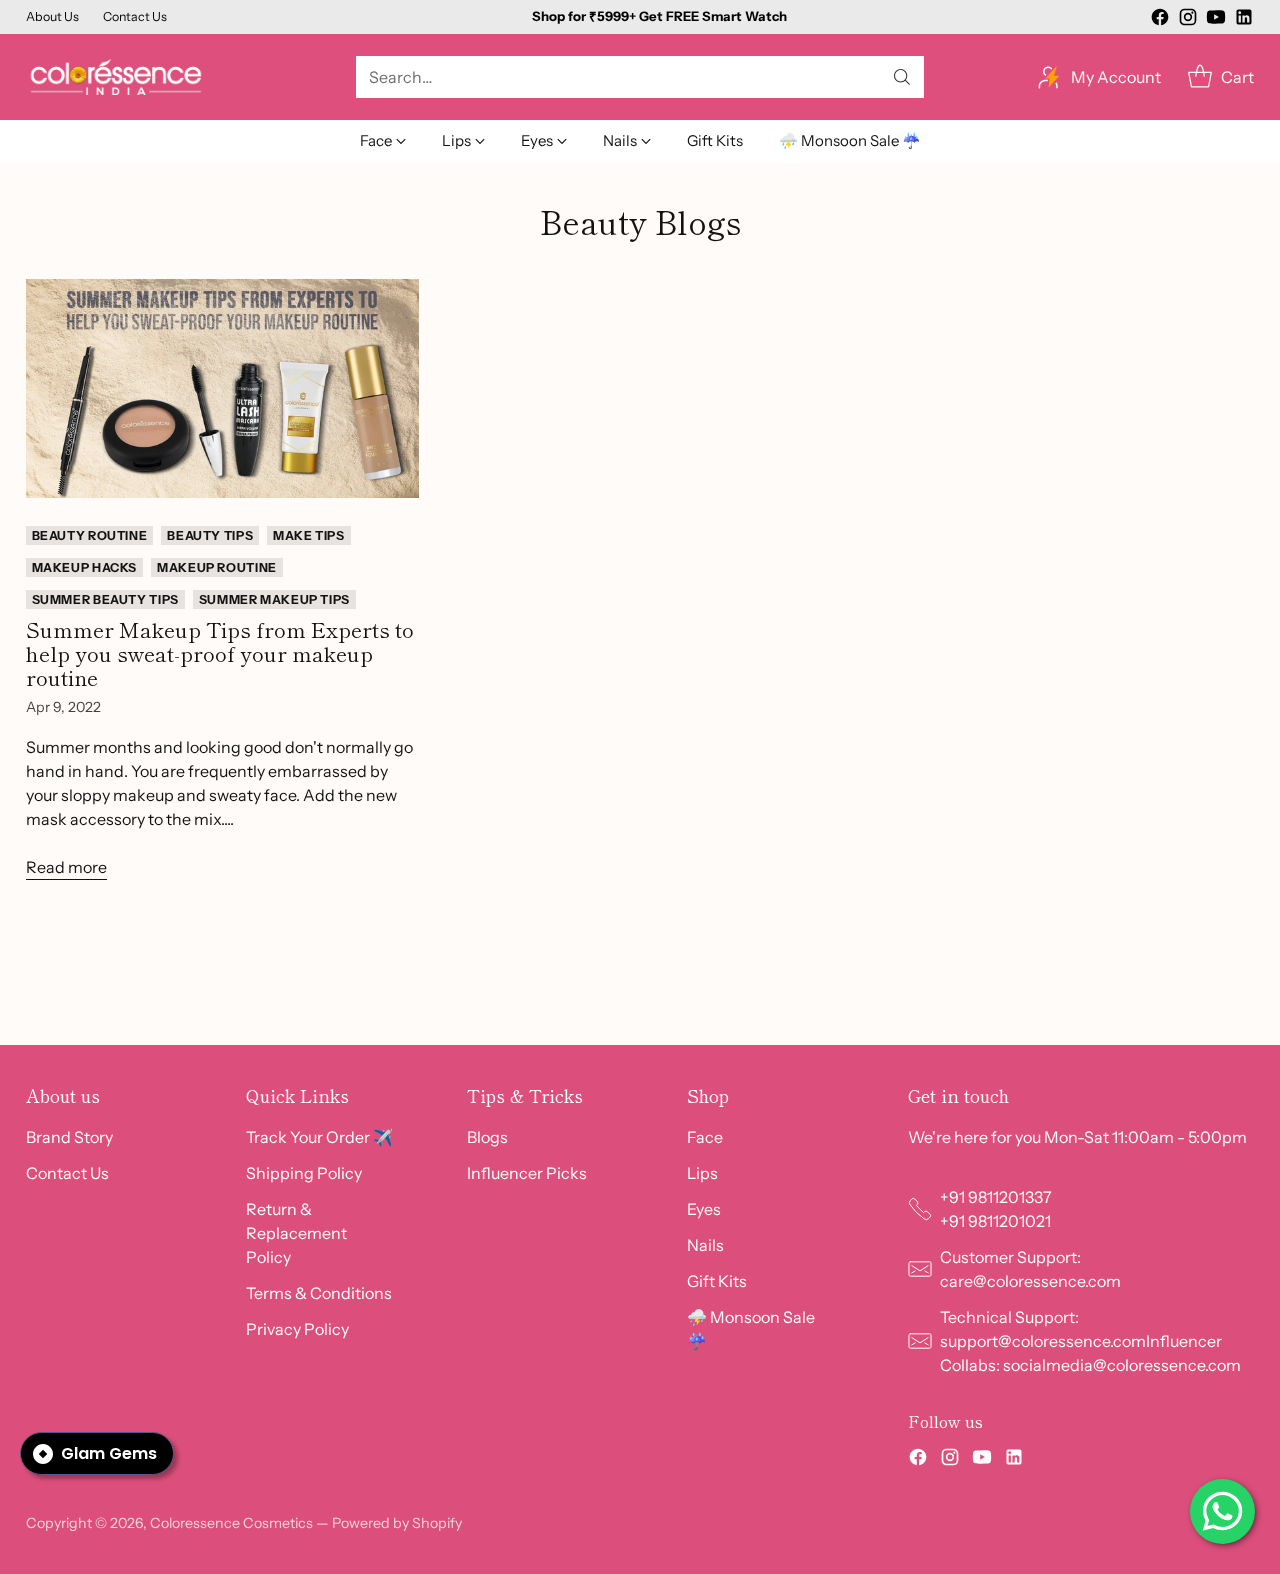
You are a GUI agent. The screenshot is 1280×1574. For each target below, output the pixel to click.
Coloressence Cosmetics (231, 1523)
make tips (309, 535)
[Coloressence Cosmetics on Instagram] (1188, 20)
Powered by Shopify (397, 1523)
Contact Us (67, 1173)
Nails (705, 1245)
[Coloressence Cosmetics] (116, 77)
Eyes (704, 1209)
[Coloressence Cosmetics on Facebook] (1160, 20)
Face (705, 1137)
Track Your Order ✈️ (319, 1137)
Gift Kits (717, 1281)
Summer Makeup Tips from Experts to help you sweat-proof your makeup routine (220, 653)
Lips (702, 1173)
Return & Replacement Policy (296, 1233)
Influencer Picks (527, 1173)
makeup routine (217, 567)
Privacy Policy (297, 1329)
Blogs (487, 1137)
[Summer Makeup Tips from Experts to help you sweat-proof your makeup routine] (223, 388)
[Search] (902, 77)
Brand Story (69, 1137)
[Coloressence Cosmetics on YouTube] (1216, 20)
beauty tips (210, 535)
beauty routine (90, 535)
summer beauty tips (105, 599)
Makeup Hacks (84, 567)
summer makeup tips (274, 599)
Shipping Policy (304, 1173)
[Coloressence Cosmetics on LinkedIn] (1244, 20)
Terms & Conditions (319, 1293)
